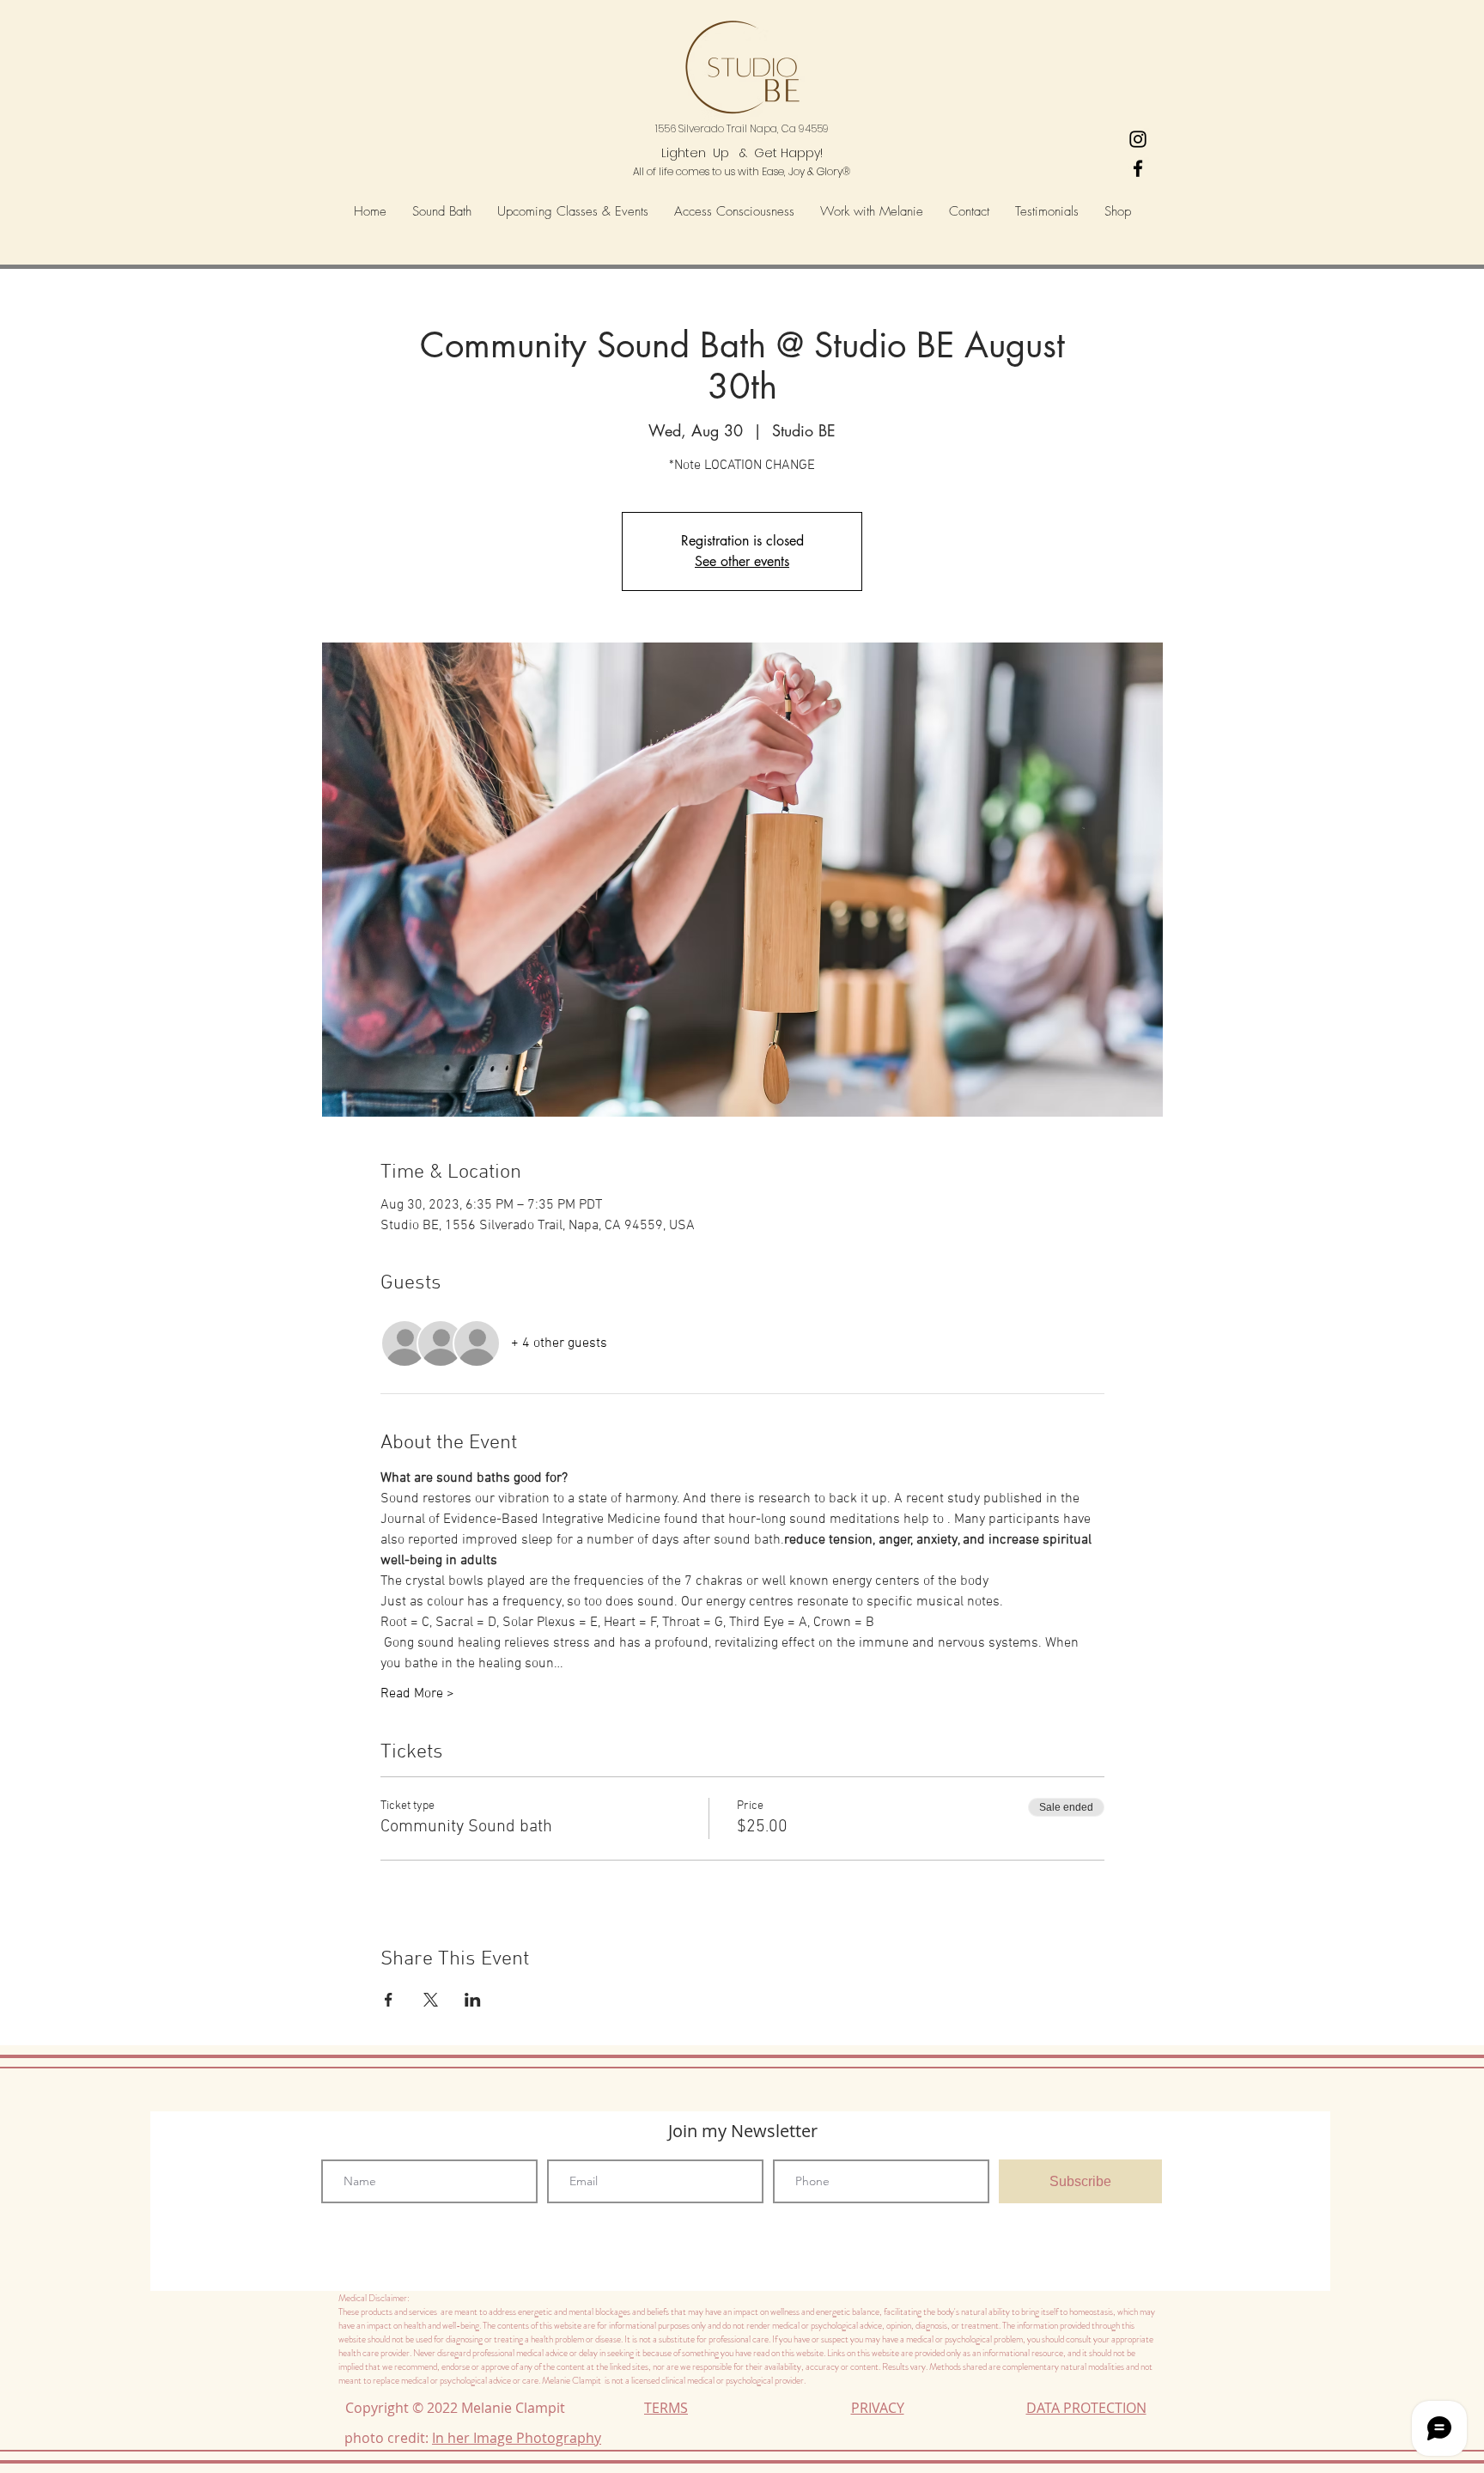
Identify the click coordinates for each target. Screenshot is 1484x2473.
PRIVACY (878, 2408)
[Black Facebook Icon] (1138, 168)
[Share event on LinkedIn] (473, 2000)
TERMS (666, 2408)
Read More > (417, 1694)
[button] (734, 212)
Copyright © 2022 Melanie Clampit (459, 2408)
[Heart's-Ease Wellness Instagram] (1138, 139)
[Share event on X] (431, 2000)
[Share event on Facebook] (389, 2000)
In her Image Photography (517, 2438)
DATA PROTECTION (1086, 2408)
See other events (742, 561)
